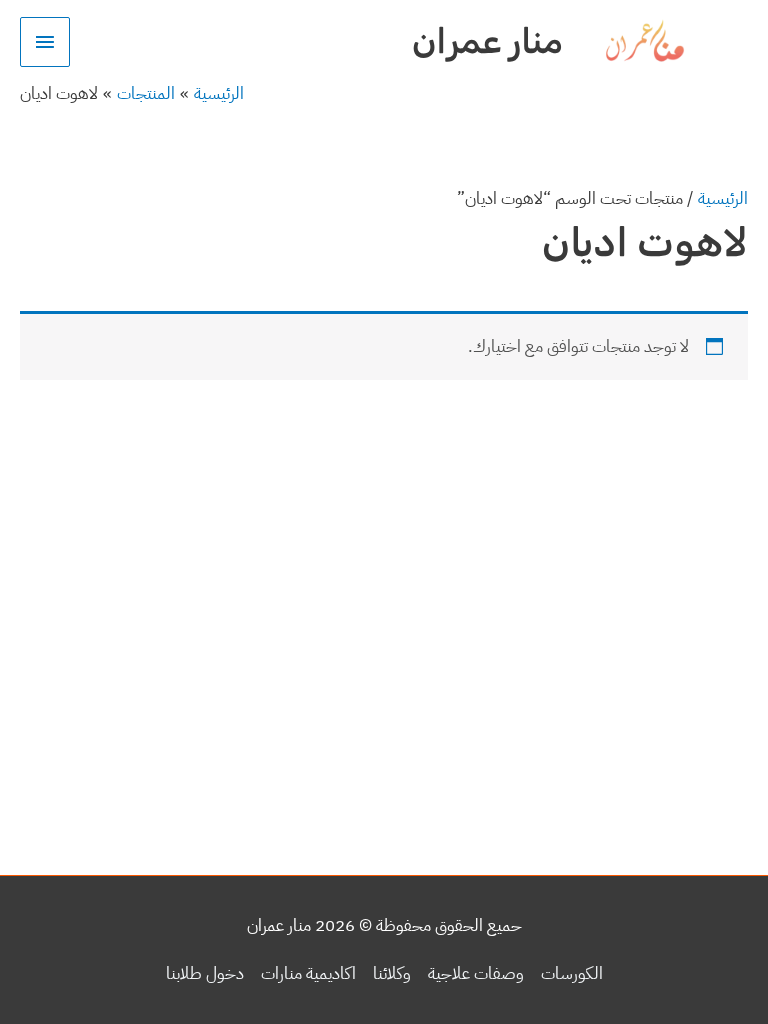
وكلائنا (392, 973)
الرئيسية (723, 198)
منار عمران (487, 41)
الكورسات (572, 973)
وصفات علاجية (476, 973)
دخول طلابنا (205, 973)
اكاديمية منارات (308, 973)
